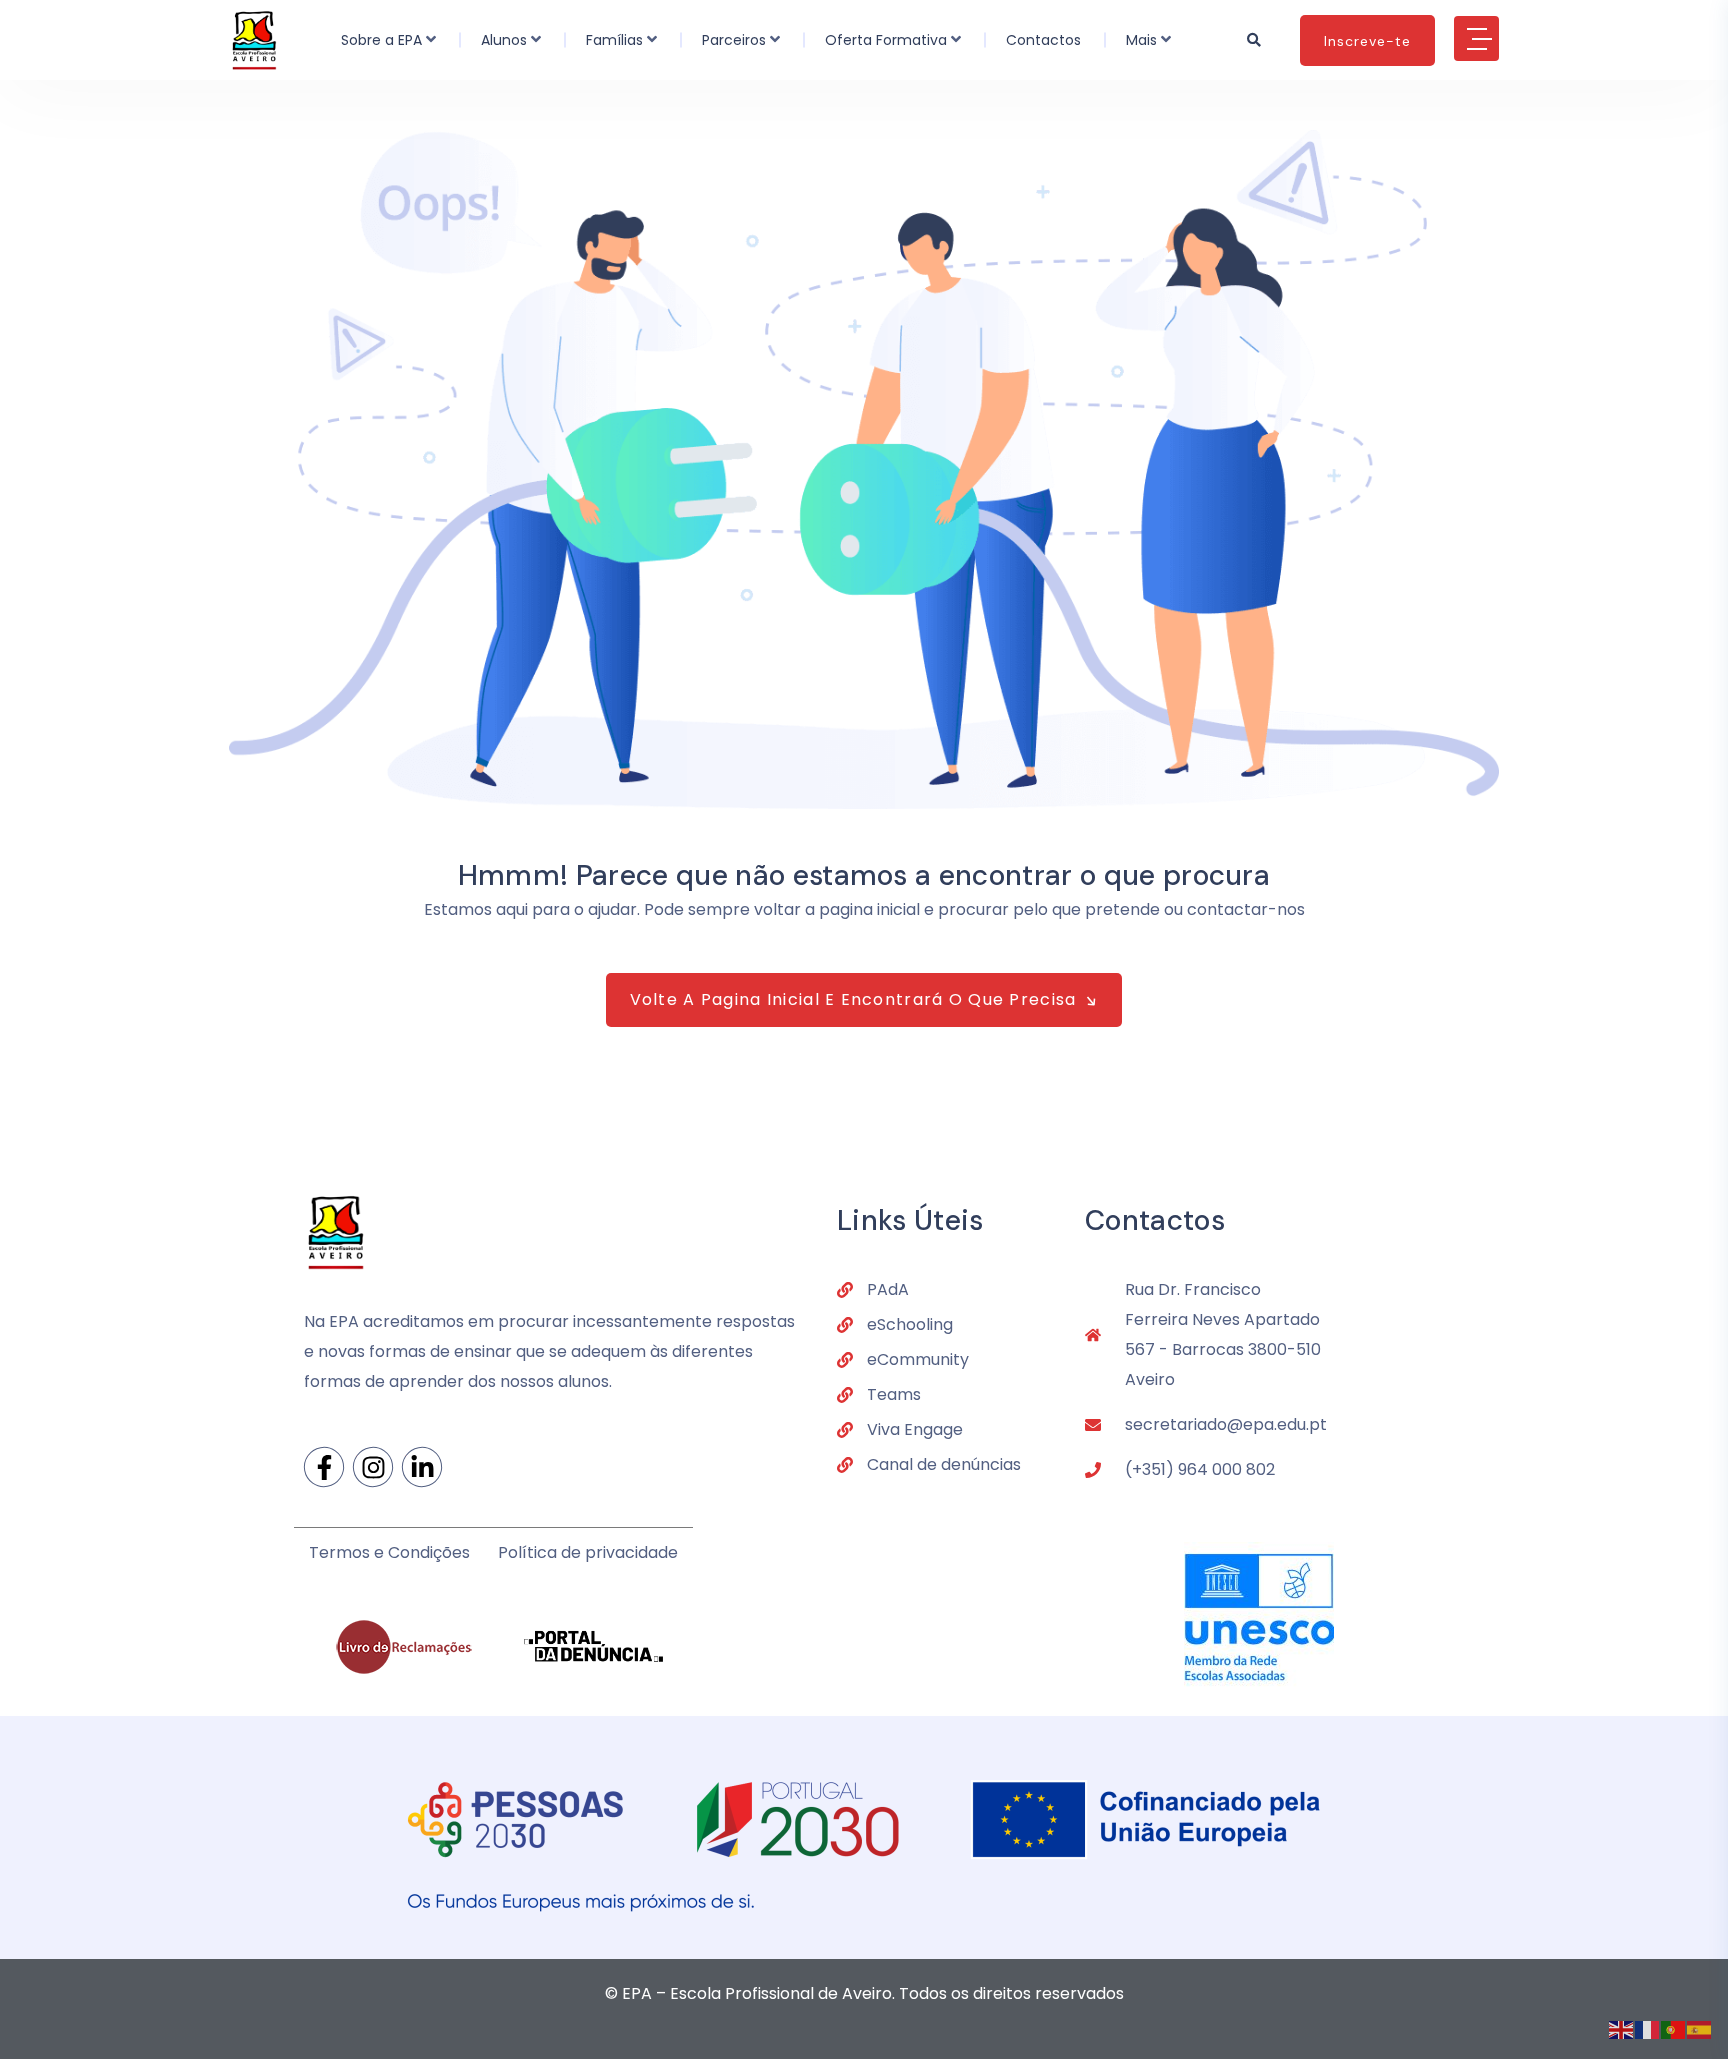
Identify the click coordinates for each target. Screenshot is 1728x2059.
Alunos (504, 40)
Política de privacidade (588, 1552)
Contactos (1043, 40)
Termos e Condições (389, 1552)
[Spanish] (1700, 2028)
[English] (1622, 2028)
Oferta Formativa (886, 40)
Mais (1141, 40)
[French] (1648, 2028)
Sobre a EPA (381, 40)
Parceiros (734, 40)
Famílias (614, 40)
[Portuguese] (1674, 2028)
